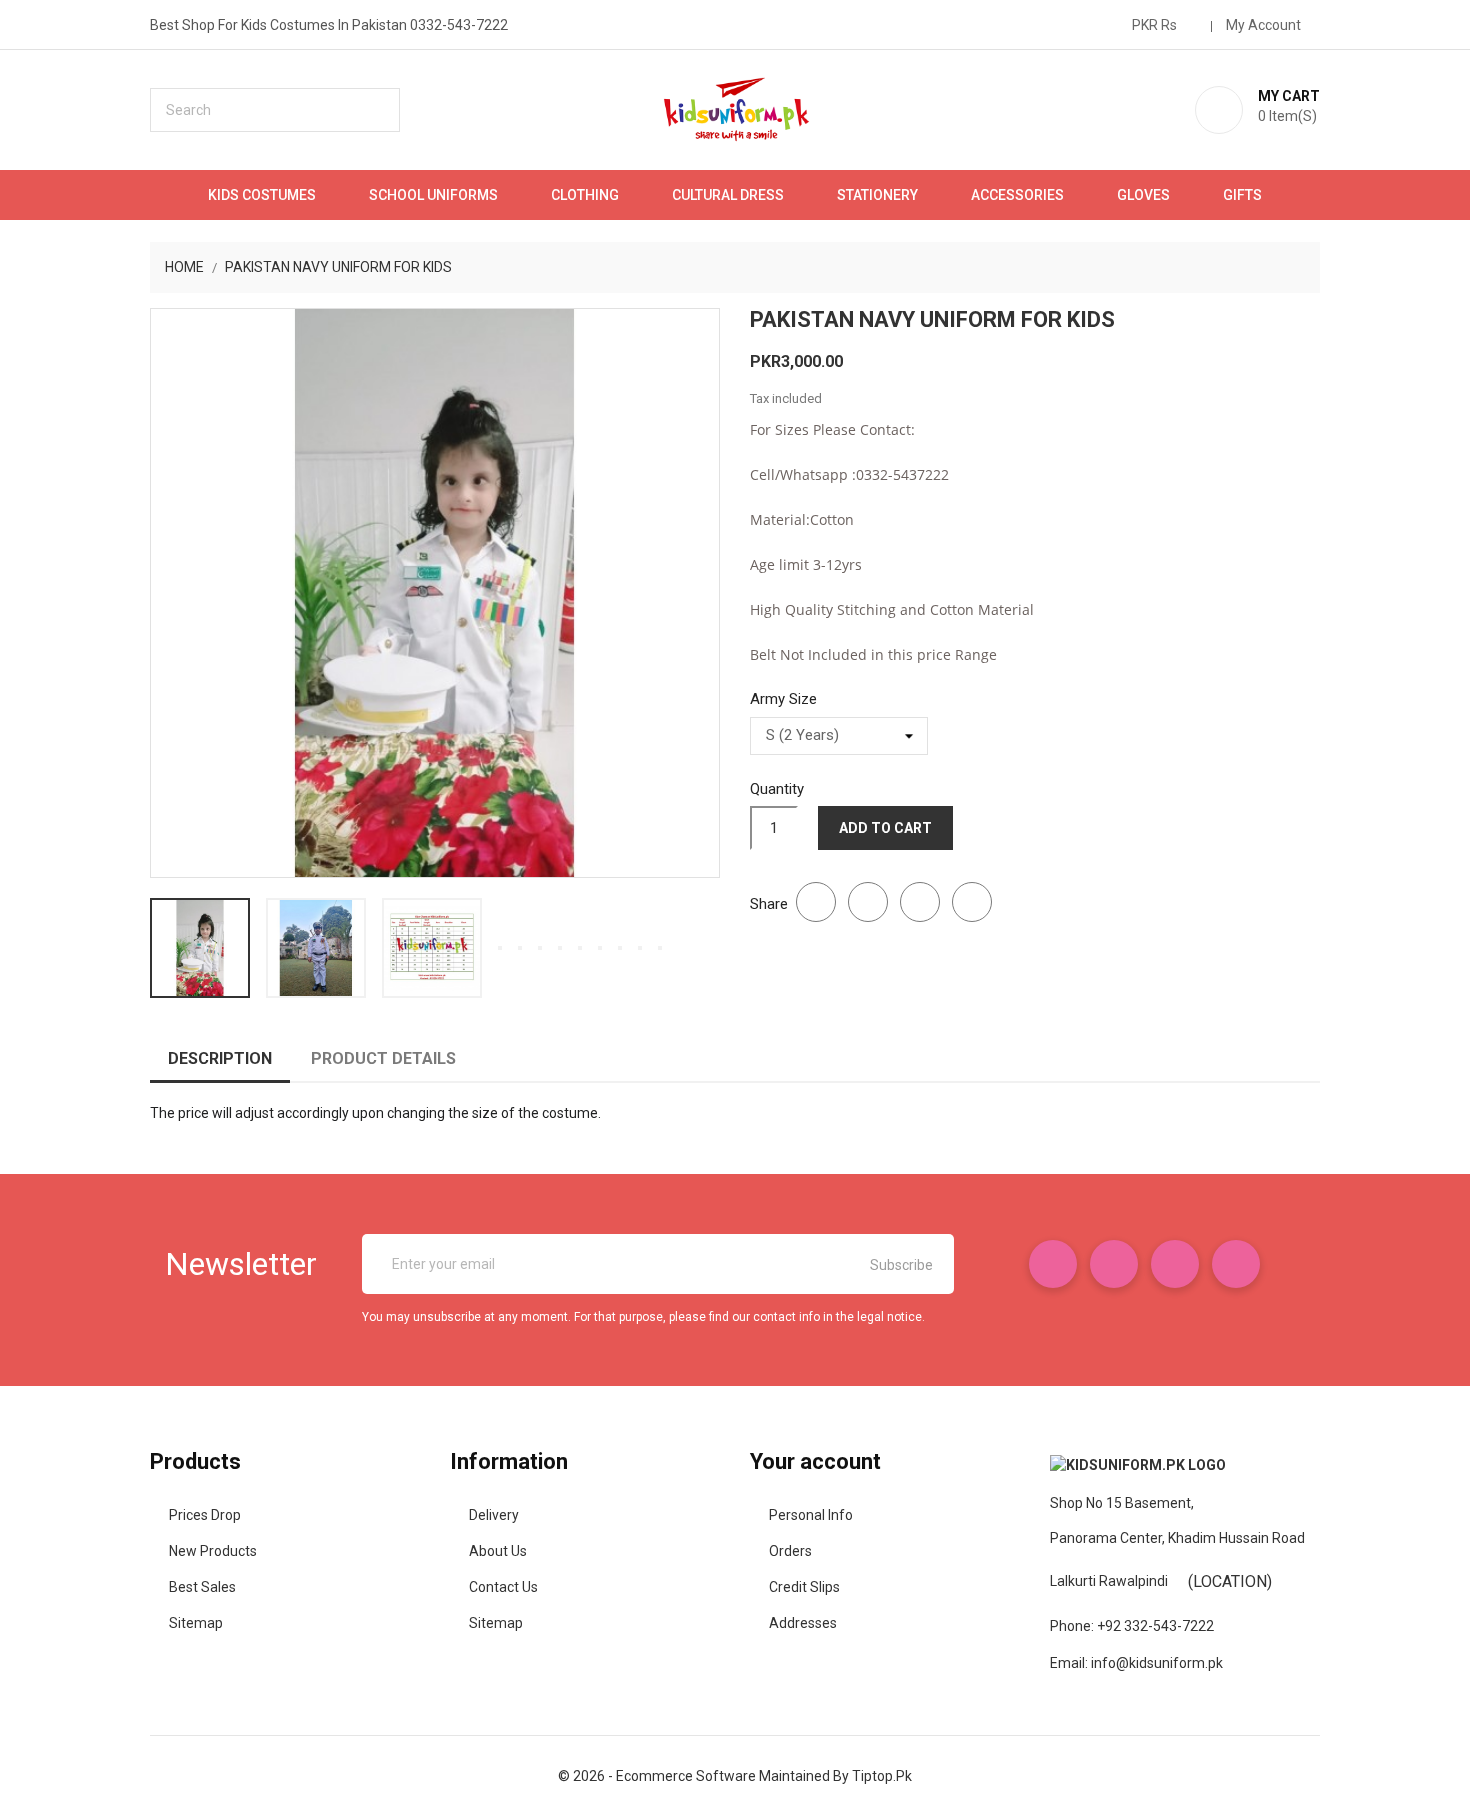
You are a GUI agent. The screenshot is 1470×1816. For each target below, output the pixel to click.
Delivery (494, 1515)
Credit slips (804, 1587)
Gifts (1242, 195)
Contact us (503, 1587)
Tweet (868, 902)
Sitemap (196, 1623)
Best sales (202, 1587)
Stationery (877, 195)
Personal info (811, 1515)
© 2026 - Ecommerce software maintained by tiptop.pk (735, 1776)
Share (816, 902)
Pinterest (972, 902)
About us (498, 1551)
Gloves (1143, 195)
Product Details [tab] (383, 1058)
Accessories (1017, 195)
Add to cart (885, 828)
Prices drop (205, 1515)
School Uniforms (433, 195)
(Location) (1230, 1581)
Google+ (920, 902)
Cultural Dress (728, 195)
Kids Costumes (262, 195)
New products (213, 1551)
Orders (790, 1551)
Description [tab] (220, 1058)
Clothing (585, 195)
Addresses (803, 1623)
